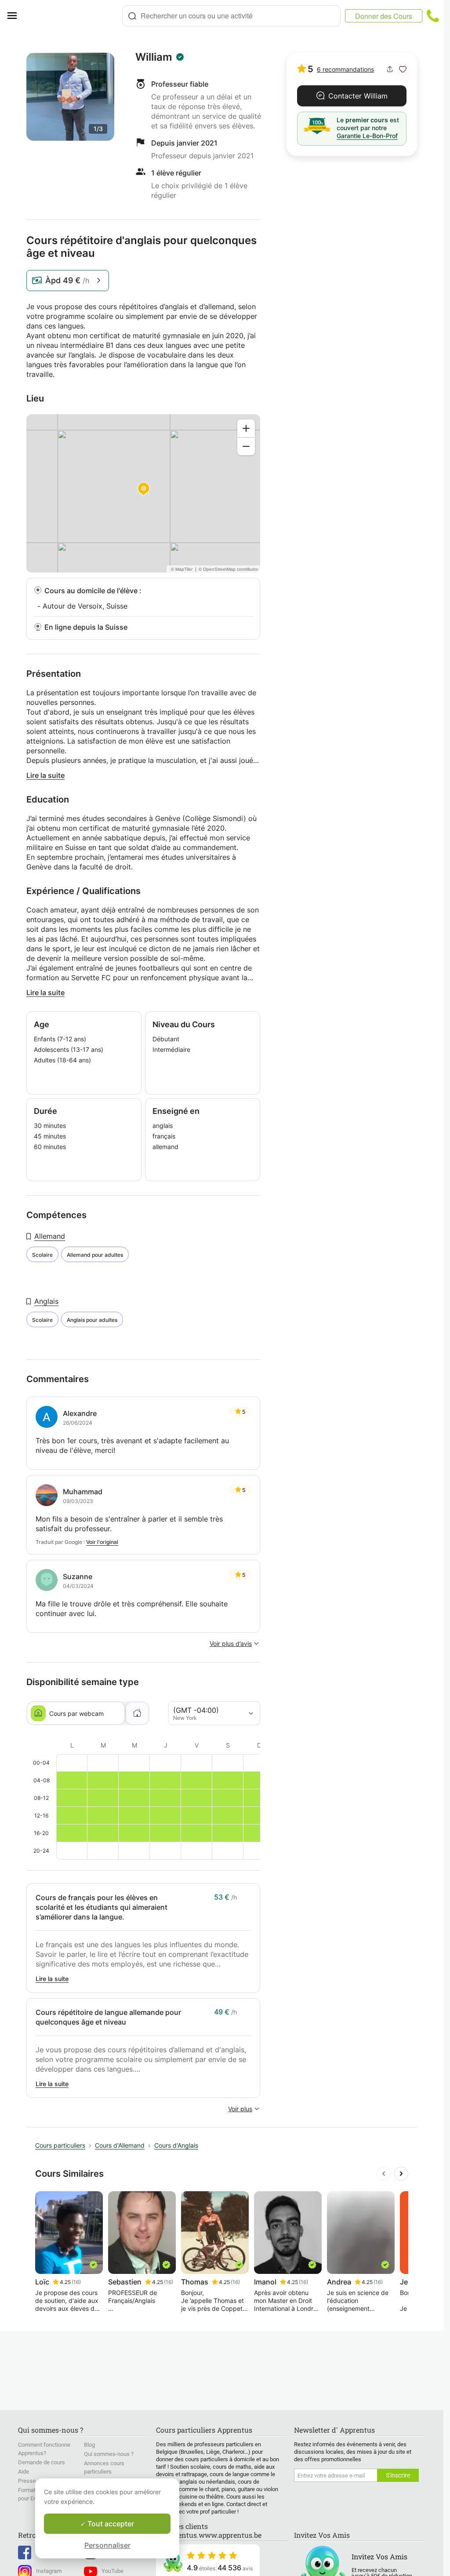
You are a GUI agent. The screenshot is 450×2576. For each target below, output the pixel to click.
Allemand (50, 1236)
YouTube (112, 2571)
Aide (24, 2472)
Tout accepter (110, 2524)
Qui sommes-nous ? (109, 2454)
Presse (27, 2481)
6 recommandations (345, 69)
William (154, 57)
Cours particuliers (60, 2145)
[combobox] (231, 16)
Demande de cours (42, 2462)
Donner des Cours (384, 16)
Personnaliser (107, 2545)
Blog (89, 2445)
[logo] (73, 16)
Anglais (46, 1301)
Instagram (49, 2571)
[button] (403, 69)
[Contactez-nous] (433, 16)
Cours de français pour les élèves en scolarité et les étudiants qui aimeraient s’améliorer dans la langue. (102, 1907)
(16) (76, 2282)
